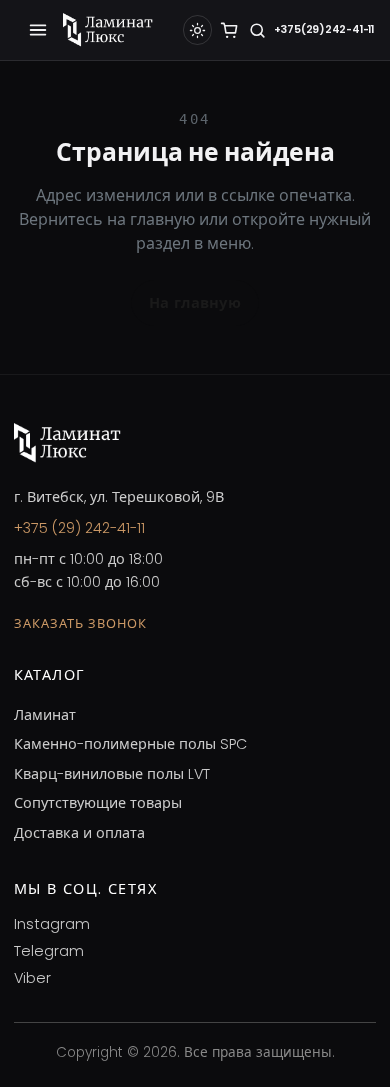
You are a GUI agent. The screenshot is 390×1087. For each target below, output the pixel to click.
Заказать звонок (80, 623)
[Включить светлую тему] (198, 30)
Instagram (52, 924)
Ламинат (45, 715)
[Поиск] (257, 30)
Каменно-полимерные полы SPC (130, 744)
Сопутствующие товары (98, 803)
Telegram (49, 951)
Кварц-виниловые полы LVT (112, 774)
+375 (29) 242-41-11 (79, 528)
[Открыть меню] (38, 30)
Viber (32, 978)
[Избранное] (229, 30)
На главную (194, 303)
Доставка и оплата (79, 833)
